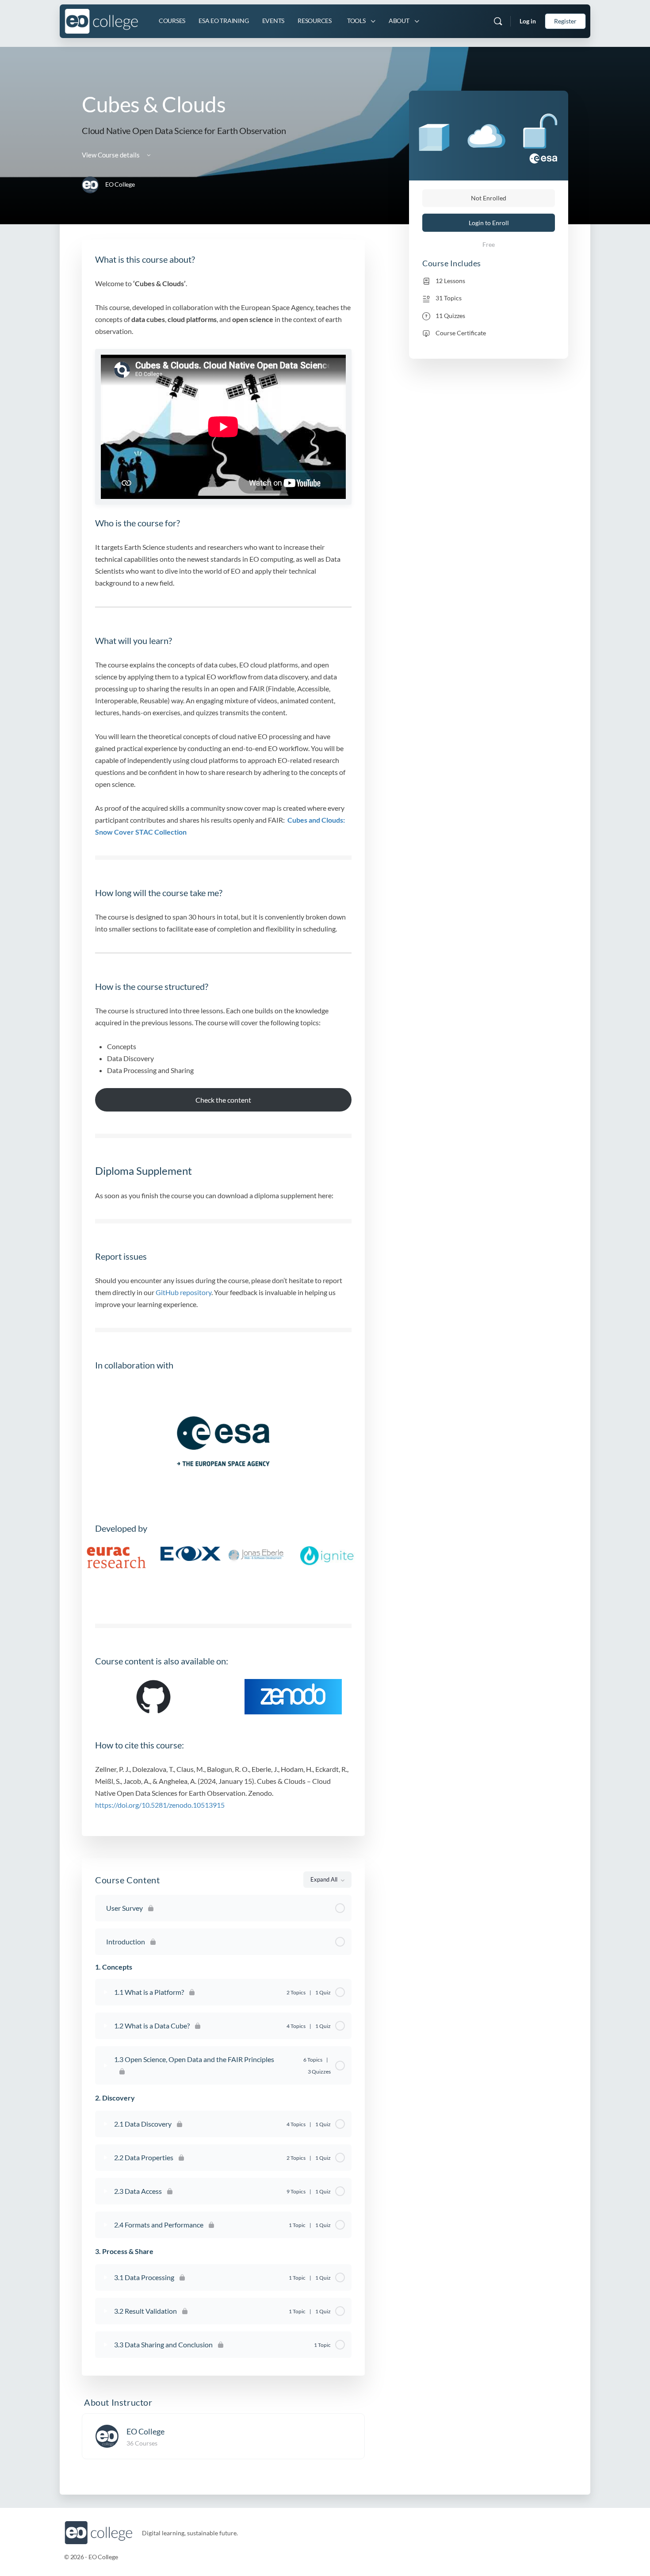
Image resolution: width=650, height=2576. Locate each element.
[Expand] (106, 1992)
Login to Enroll (489, 223)
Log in (528, 21)
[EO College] (107, 2436)
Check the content (223, 1100)
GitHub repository (184, 1292)
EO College (145, 2431)
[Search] (498, 21)
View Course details (111, 155)
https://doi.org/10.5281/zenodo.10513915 (160, 1805)
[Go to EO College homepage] (101, 20)
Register (565, 21)
